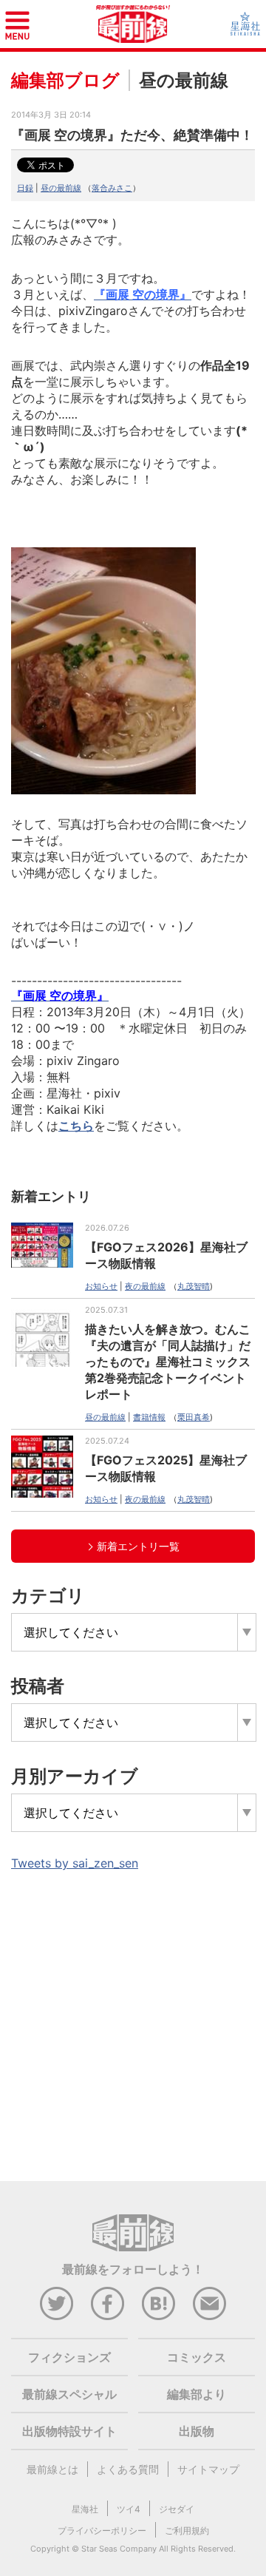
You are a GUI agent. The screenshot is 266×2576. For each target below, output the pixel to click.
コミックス (197, 2357)
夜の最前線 (145, 1286)
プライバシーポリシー (102, 2531)
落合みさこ (112, 188)
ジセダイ (177, 2509)
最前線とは (52, 2469)
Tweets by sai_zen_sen (75, 1863)
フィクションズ (69, 2357)
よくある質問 (128, 2469)
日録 (25, 188)
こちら (76, 1126)
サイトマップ (208, 2469)
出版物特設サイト (69, 2431)
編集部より (197, 2394)
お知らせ (101, 1286)
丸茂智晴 (194, 1286)
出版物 (197, 2431)
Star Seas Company (119, 2549)
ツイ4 (129, 2509)
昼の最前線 (61, 188)
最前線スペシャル (69, 2394)
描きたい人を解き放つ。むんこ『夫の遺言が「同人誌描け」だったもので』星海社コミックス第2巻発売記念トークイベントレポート (168, 1362)
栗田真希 (194, 1417)
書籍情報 (149, 1417)
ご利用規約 (187, 2531)
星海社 (85, 2509)
